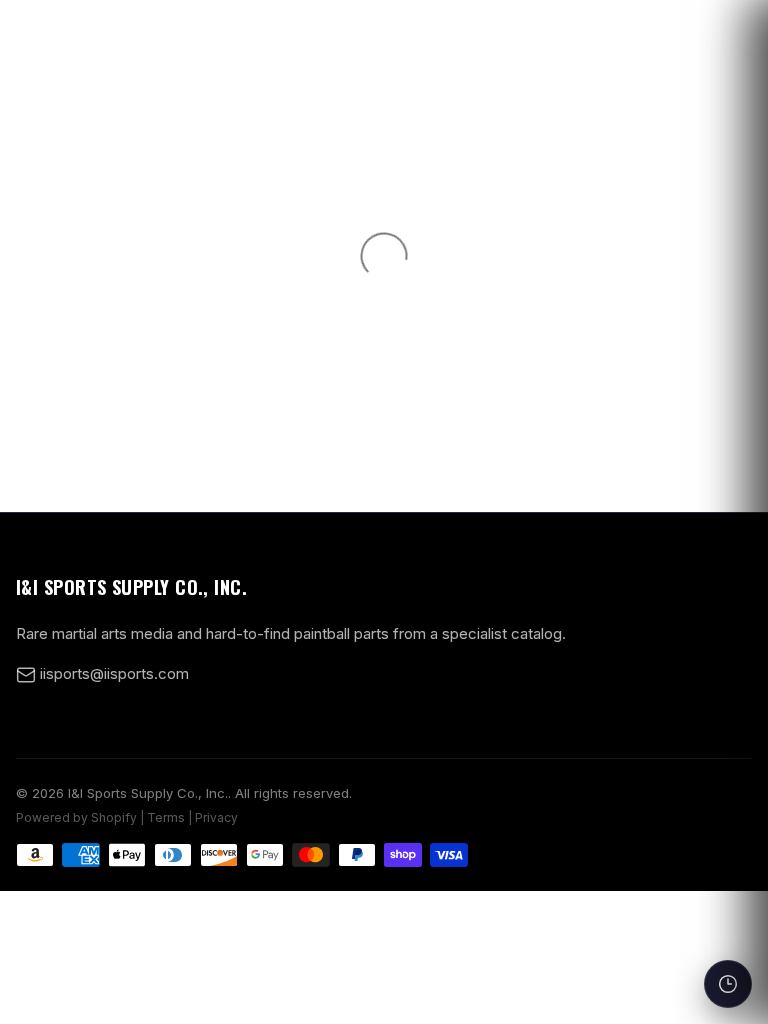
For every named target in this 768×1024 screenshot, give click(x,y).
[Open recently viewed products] (728, 984)
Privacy (216, 817)
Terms (166, 817)
